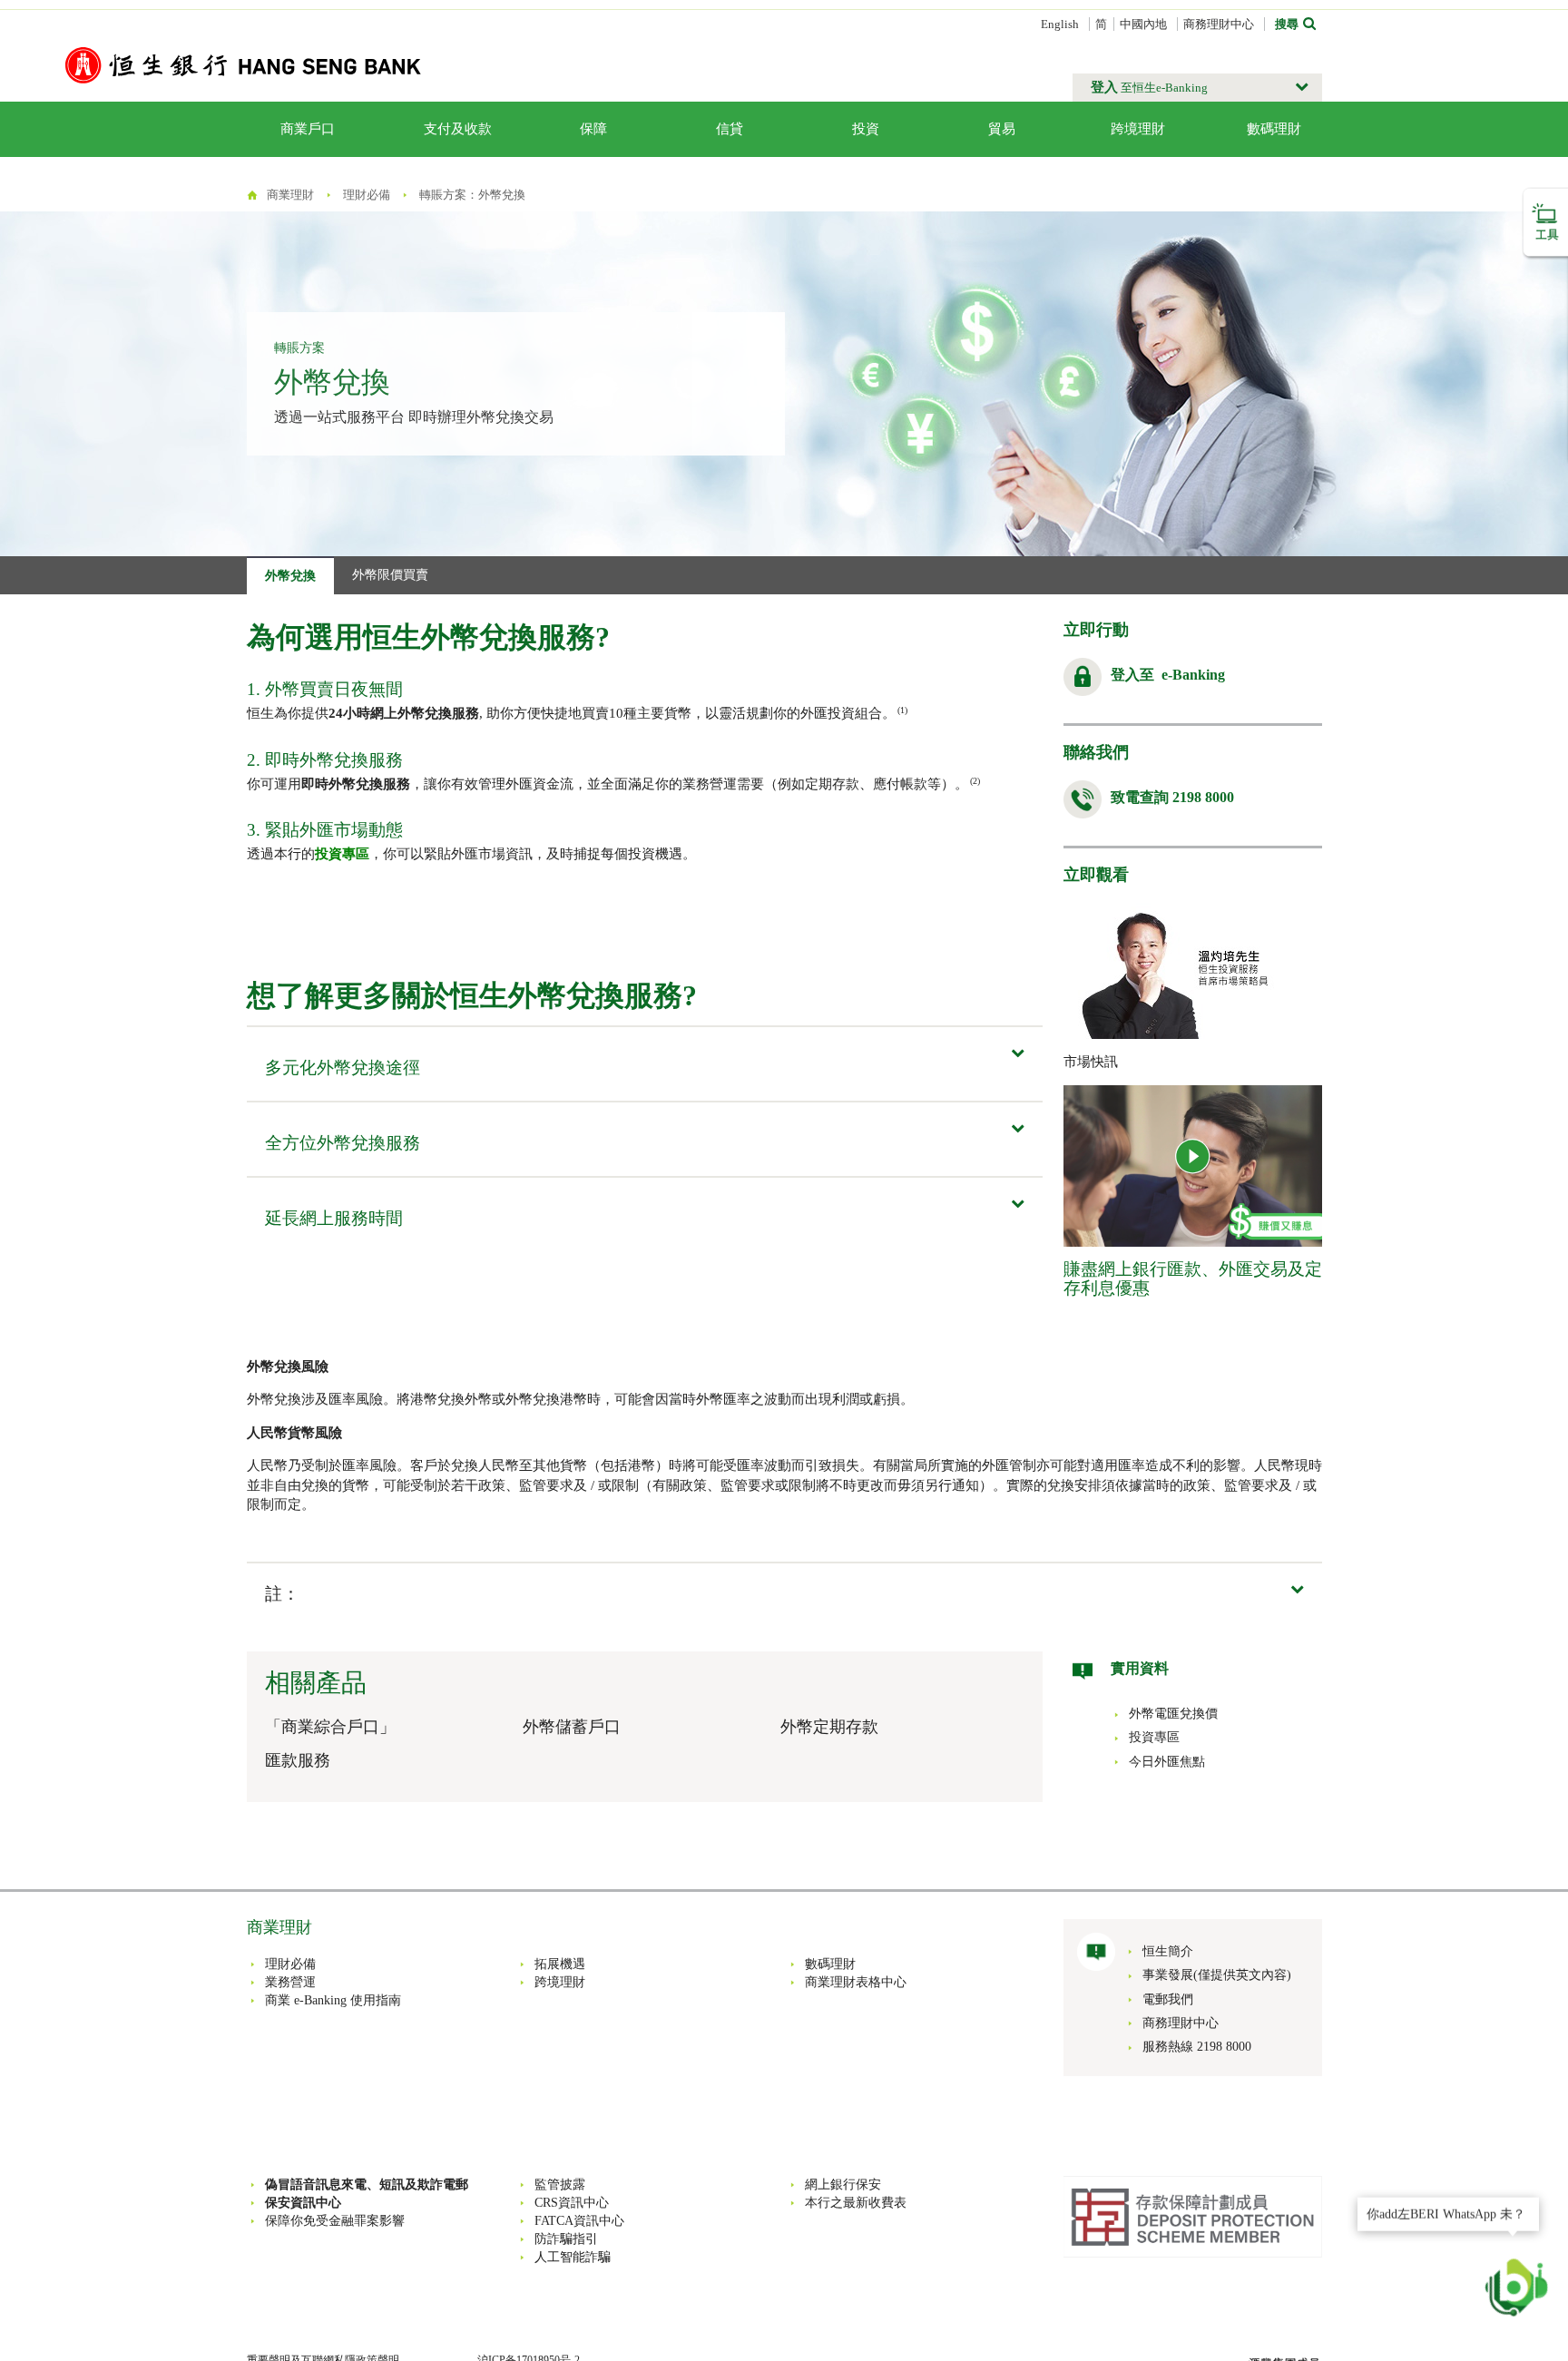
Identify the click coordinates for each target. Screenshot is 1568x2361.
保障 (593, 129)
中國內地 (1143, 24)
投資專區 (342, 854)
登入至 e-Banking (1168, 675)
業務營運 (290, 1982)
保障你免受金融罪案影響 (335, 2221)
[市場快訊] (1193, 969)
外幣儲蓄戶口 (572, 1727)
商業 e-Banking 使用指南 (333, 2000)
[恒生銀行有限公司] (243, 64)
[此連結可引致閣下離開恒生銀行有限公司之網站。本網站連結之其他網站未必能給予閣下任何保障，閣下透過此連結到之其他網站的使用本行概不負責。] (1193, 1157)
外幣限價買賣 (390, 575)
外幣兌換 (290, 576)
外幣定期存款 (829, 1727)
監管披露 (560, 2185)
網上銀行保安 (843, 2185)
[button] (1197, 88)
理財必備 (367, 195)
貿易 (1002, 129)
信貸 (730, 129)
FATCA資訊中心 (579, 2221)
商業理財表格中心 (856, 1982)
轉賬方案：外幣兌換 (472, 195)
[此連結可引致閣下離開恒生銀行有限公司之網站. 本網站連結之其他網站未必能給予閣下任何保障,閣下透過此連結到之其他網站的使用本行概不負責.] (1193, 2215)
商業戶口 (308, 129)
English (1060, 24)
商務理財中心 (1219, 24)
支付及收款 (458, 129)
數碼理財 (1274, 129)
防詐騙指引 (566, 2239)
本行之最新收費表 (856, 2203)
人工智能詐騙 (573, 2257)
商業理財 (290, 195)
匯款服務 (298, 1760)
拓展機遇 (560, 1964)
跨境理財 (1138, 129)
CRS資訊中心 (572, 2203)
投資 (866, 129)
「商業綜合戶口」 (330, 1727)
